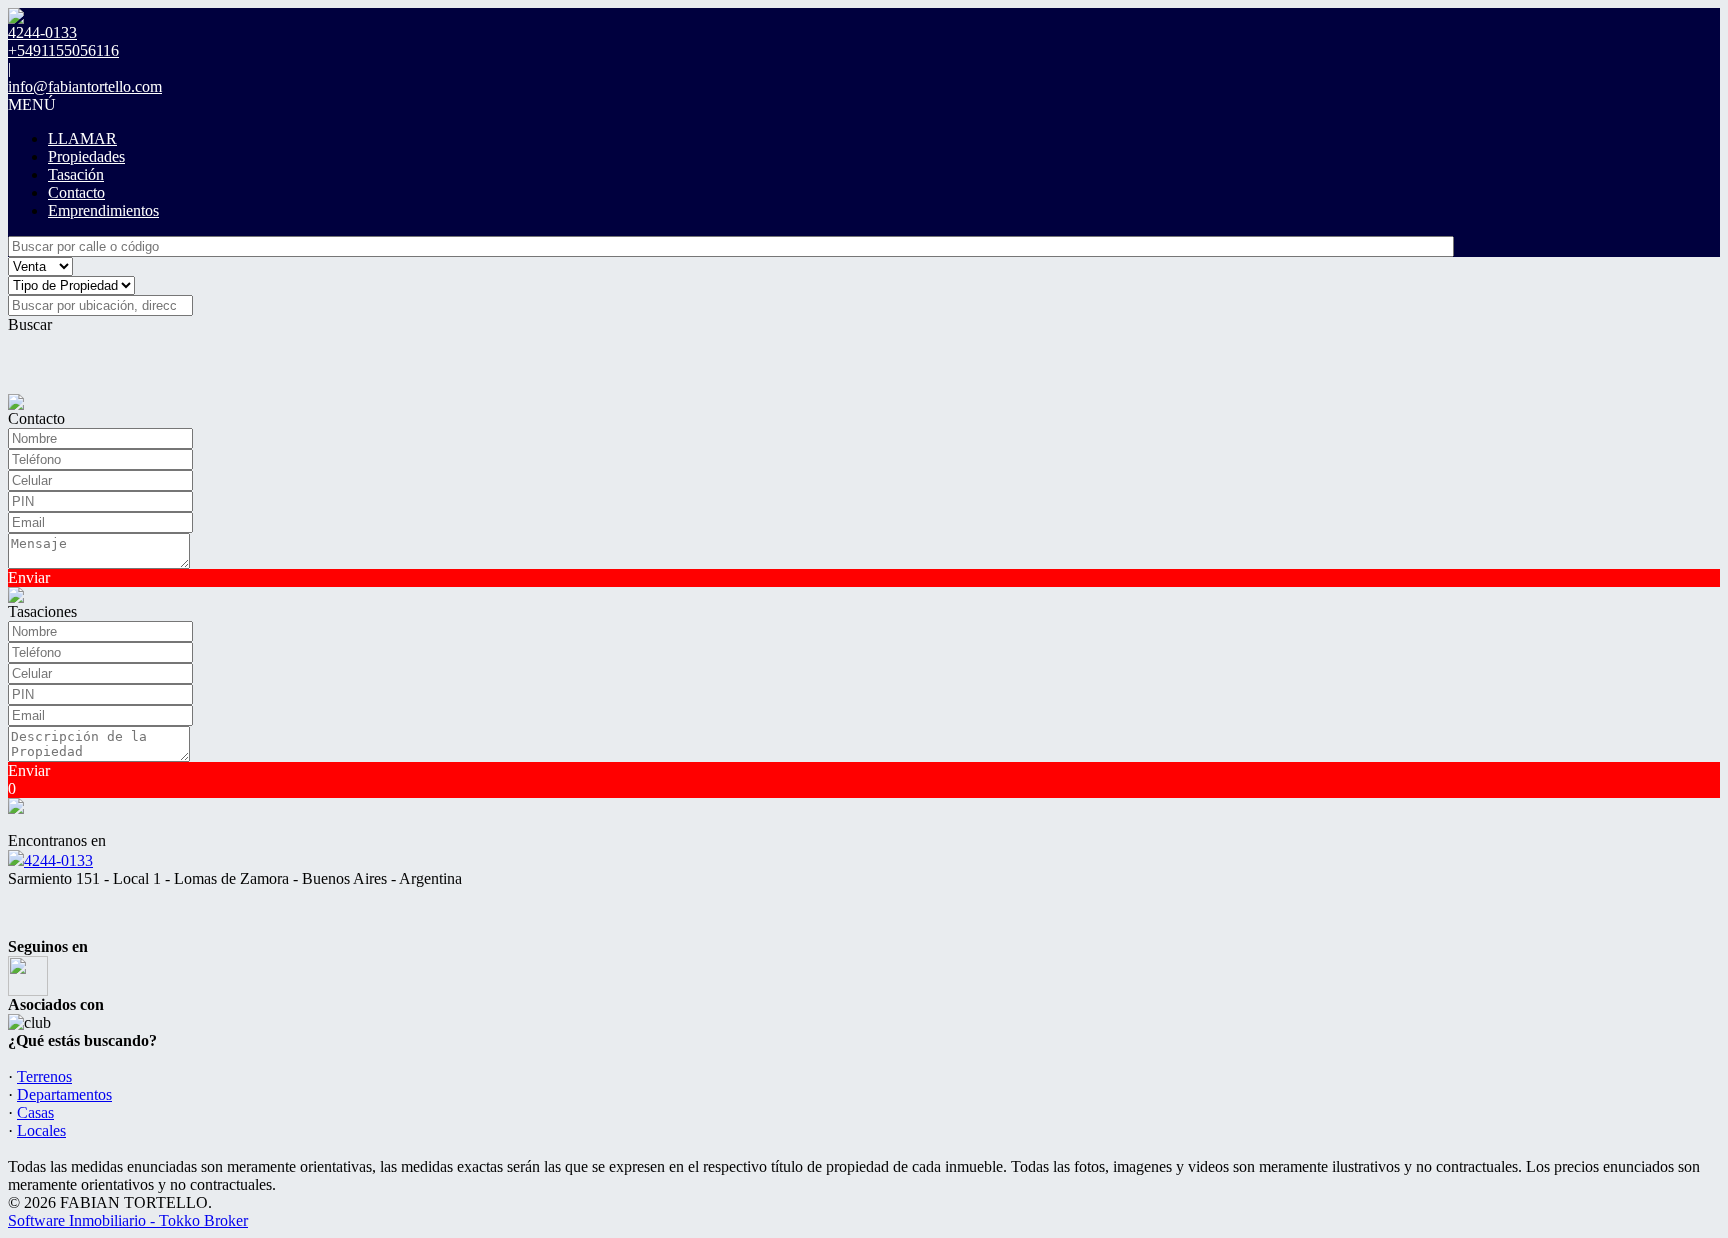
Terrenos (44, 1076)
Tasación (76, 174)
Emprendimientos (103, 210)
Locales (41, 1130)
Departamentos (64, 1094)
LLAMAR (82, 138)
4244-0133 (58, 860)
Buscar (30, 324)
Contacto (76, 192)
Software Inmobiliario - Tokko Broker (128, 1220)
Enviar (29, 577)
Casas (35, 1112)
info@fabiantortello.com (85, 86)
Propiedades (86, 156)
